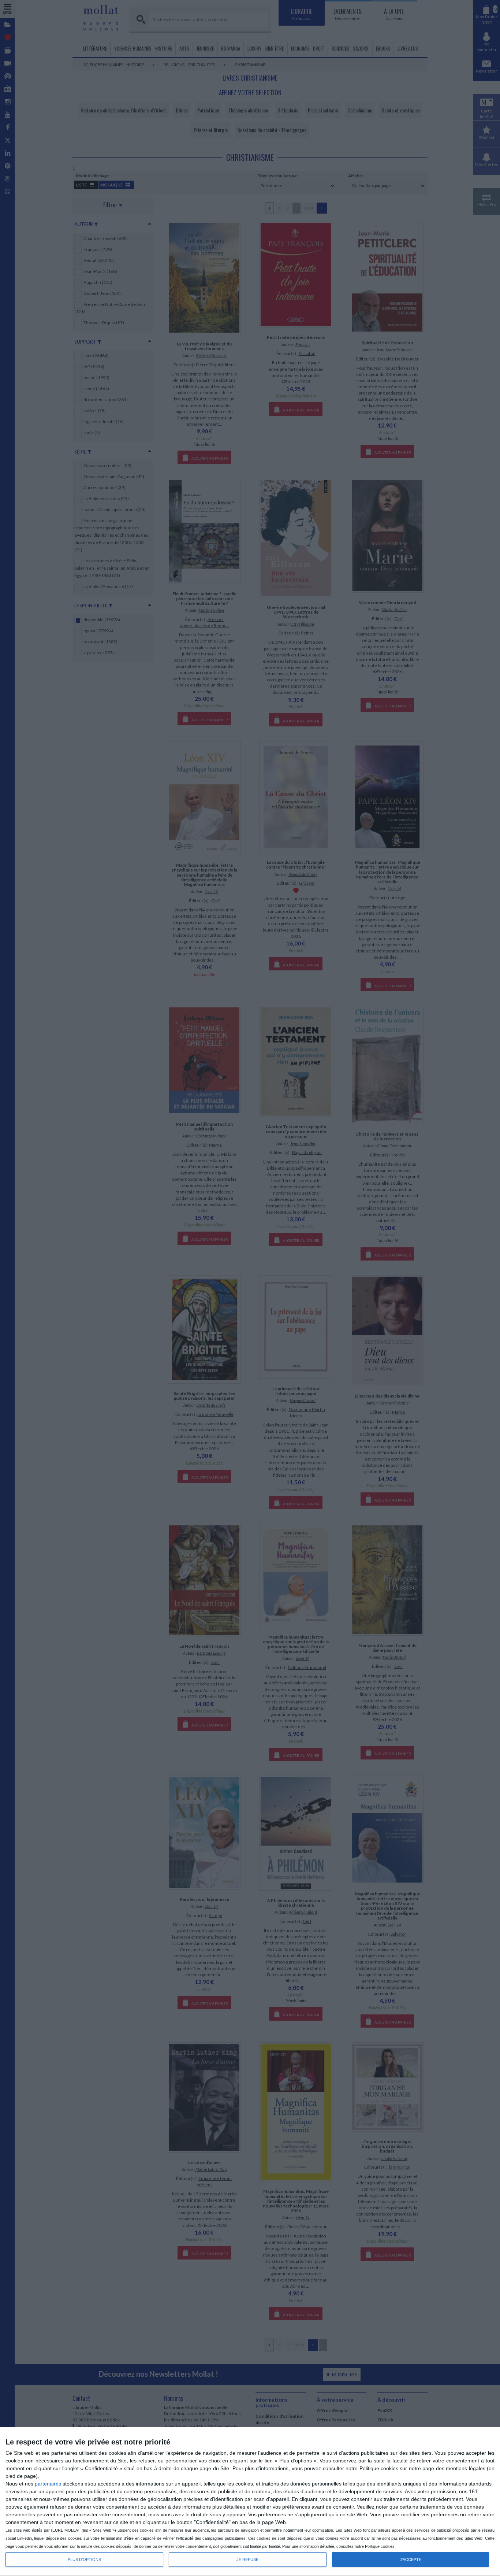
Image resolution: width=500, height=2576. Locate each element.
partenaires (48, 2484)
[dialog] (250, 2502)
